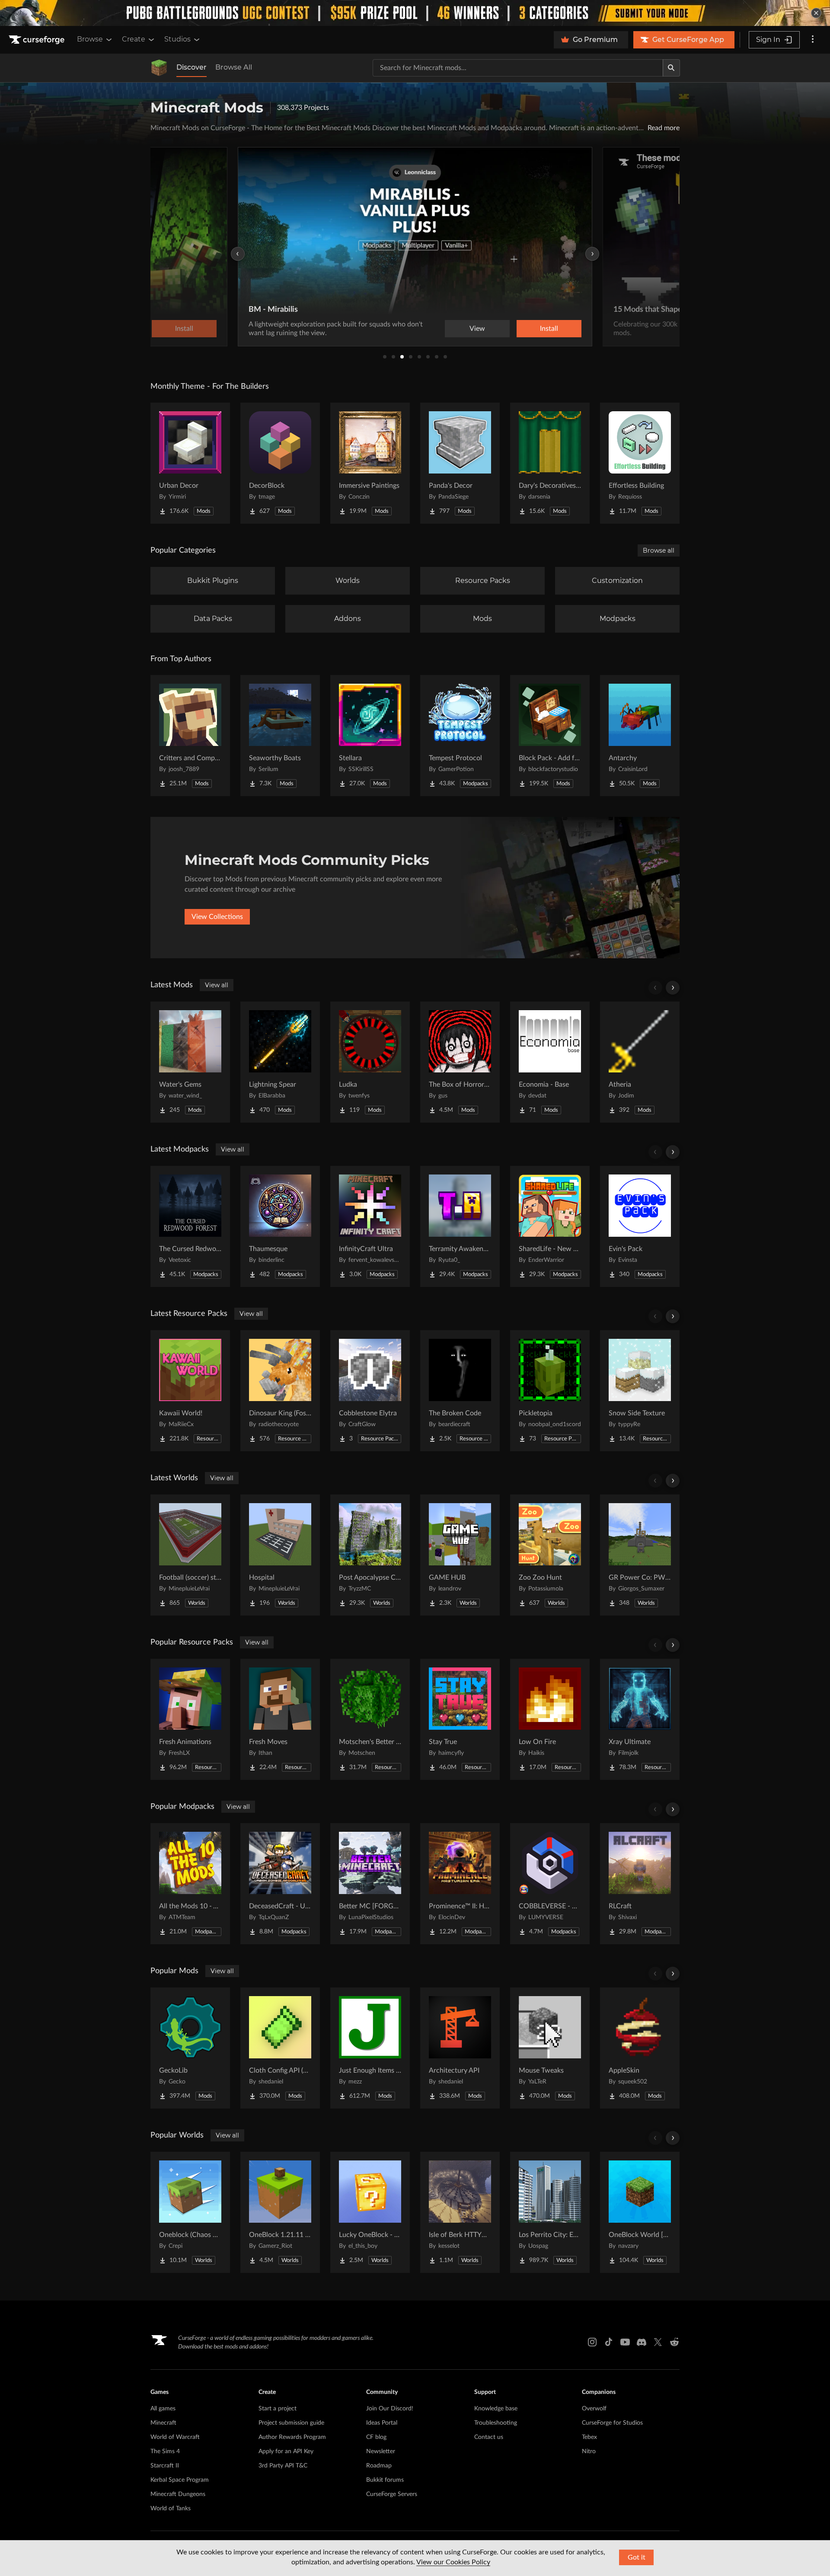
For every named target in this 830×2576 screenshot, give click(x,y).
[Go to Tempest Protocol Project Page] (460, 736)
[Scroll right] (673, 988)
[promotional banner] (415, 13)
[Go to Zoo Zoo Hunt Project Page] (550, 1555)
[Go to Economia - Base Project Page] (550, 1062)
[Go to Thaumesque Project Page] (280, 1226)
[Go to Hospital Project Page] (280, 1555)
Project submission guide (291, 2423)
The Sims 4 (165, 2451)
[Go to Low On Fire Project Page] (550, 1719)
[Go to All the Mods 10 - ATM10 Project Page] (190, 1884)
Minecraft (163, 2423)
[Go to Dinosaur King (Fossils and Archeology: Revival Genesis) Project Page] (280, 1391)
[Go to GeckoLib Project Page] (190, 2048)
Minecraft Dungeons (178, 2494)
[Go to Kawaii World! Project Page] (190, 1391)
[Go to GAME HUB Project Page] (460, 1555)
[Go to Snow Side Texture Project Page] (640, 1391)
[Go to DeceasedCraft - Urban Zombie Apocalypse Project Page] (280, 1884)
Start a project (278, 2409)
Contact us (489, 2437)
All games (163, 2409)
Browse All (234, 67)
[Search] (671, 68)
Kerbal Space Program (180, 2480)
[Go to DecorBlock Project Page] (280, 463)
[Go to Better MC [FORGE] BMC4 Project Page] (370, 1884)
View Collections (217, 917)
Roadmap (379, 2466)
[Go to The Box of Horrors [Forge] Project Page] (460, 1062)
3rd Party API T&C (283, 2466)
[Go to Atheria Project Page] (640, 1062)
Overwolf (594, 2409)
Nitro (589, 2451)
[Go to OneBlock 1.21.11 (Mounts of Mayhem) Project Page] (280, 2212)
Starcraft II (165, 2466)
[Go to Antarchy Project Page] (640, 736)
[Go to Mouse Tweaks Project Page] (550, 2048)
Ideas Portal (382, 2423)
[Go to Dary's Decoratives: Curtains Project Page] (550, 463)
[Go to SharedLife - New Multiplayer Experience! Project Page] (550, 1226)
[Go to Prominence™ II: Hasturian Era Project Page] (460, 1884)
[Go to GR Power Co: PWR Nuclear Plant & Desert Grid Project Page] (640, 1555)
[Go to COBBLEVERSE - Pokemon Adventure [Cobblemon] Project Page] (550, 1884)
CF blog (376, 2437)
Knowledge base (496, 2409)
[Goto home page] (38, 40)
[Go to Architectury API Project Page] (460, 2048)
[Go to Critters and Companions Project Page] (190, 736)
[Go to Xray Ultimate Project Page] (640, 1719)
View (477, 329)
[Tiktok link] (609, 2342)
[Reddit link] (674, 2342)
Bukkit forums (385, 2480)
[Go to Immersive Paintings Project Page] (370, 463)
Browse (90, 39)
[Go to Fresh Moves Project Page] (280, 1719)
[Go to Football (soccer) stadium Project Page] (190, 1555)
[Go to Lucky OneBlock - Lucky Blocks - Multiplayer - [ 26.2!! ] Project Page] (370, 2212)
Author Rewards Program (292, 2437)
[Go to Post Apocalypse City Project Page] (370, 1555)
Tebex (589, 2437)
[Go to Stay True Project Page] (460, 1719)
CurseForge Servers (392, 2494)
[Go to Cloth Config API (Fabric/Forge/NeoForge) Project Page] (280, 2048)
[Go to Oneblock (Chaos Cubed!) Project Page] (190, 2212)
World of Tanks (171, 2509)
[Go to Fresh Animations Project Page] (190, 1719)
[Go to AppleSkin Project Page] (640, 2048)
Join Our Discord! (390, 2409)
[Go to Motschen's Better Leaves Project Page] (370, 1719)
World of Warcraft (175, 2437)
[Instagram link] (592, 2342)
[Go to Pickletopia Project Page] (550, 1391)
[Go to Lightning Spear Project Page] (280, 1062)
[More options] (813, 40)
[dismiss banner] (816, 13)
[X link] (658, 2342)
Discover (192, 67)
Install (549, 329)
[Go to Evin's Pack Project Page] (640, 1226)
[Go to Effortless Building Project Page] (640, 463)
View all (217, 985)
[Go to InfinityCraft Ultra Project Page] (370, 1226)
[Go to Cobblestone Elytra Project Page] (370, 1391)
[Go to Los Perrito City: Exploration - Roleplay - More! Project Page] (550, 2212)
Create (134, 39)
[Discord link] (642, 2342)
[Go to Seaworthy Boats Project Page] (280, 736)
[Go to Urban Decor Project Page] (190, 463)
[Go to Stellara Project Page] (370, 736)
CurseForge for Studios (612, 2423)
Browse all (659, 550)
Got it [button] (637, 2557)
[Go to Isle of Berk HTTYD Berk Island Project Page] (460, 2212)
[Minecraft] (159, 68)
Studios (177, 39)
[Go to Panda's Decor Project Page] (460, 463)
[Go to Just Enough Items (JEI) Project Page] (370, 2048)
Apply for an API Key (286, 2451)
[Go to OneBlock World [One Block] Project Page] (640, 2212)
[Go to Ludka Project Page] (370, 1062)
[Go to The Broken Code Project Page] (460, 1391)
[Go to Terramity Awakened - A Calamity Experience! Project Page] (460, 1226)
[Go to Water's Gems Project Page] (190, 1062)
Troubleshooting (496, 2423)
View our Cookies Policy (453, 2562)
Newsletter (381, 2451)
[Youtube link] (625, 2342)
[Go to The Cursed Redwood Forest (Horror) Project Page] (190, 1226)
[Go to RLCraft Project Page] (640, 1884)
